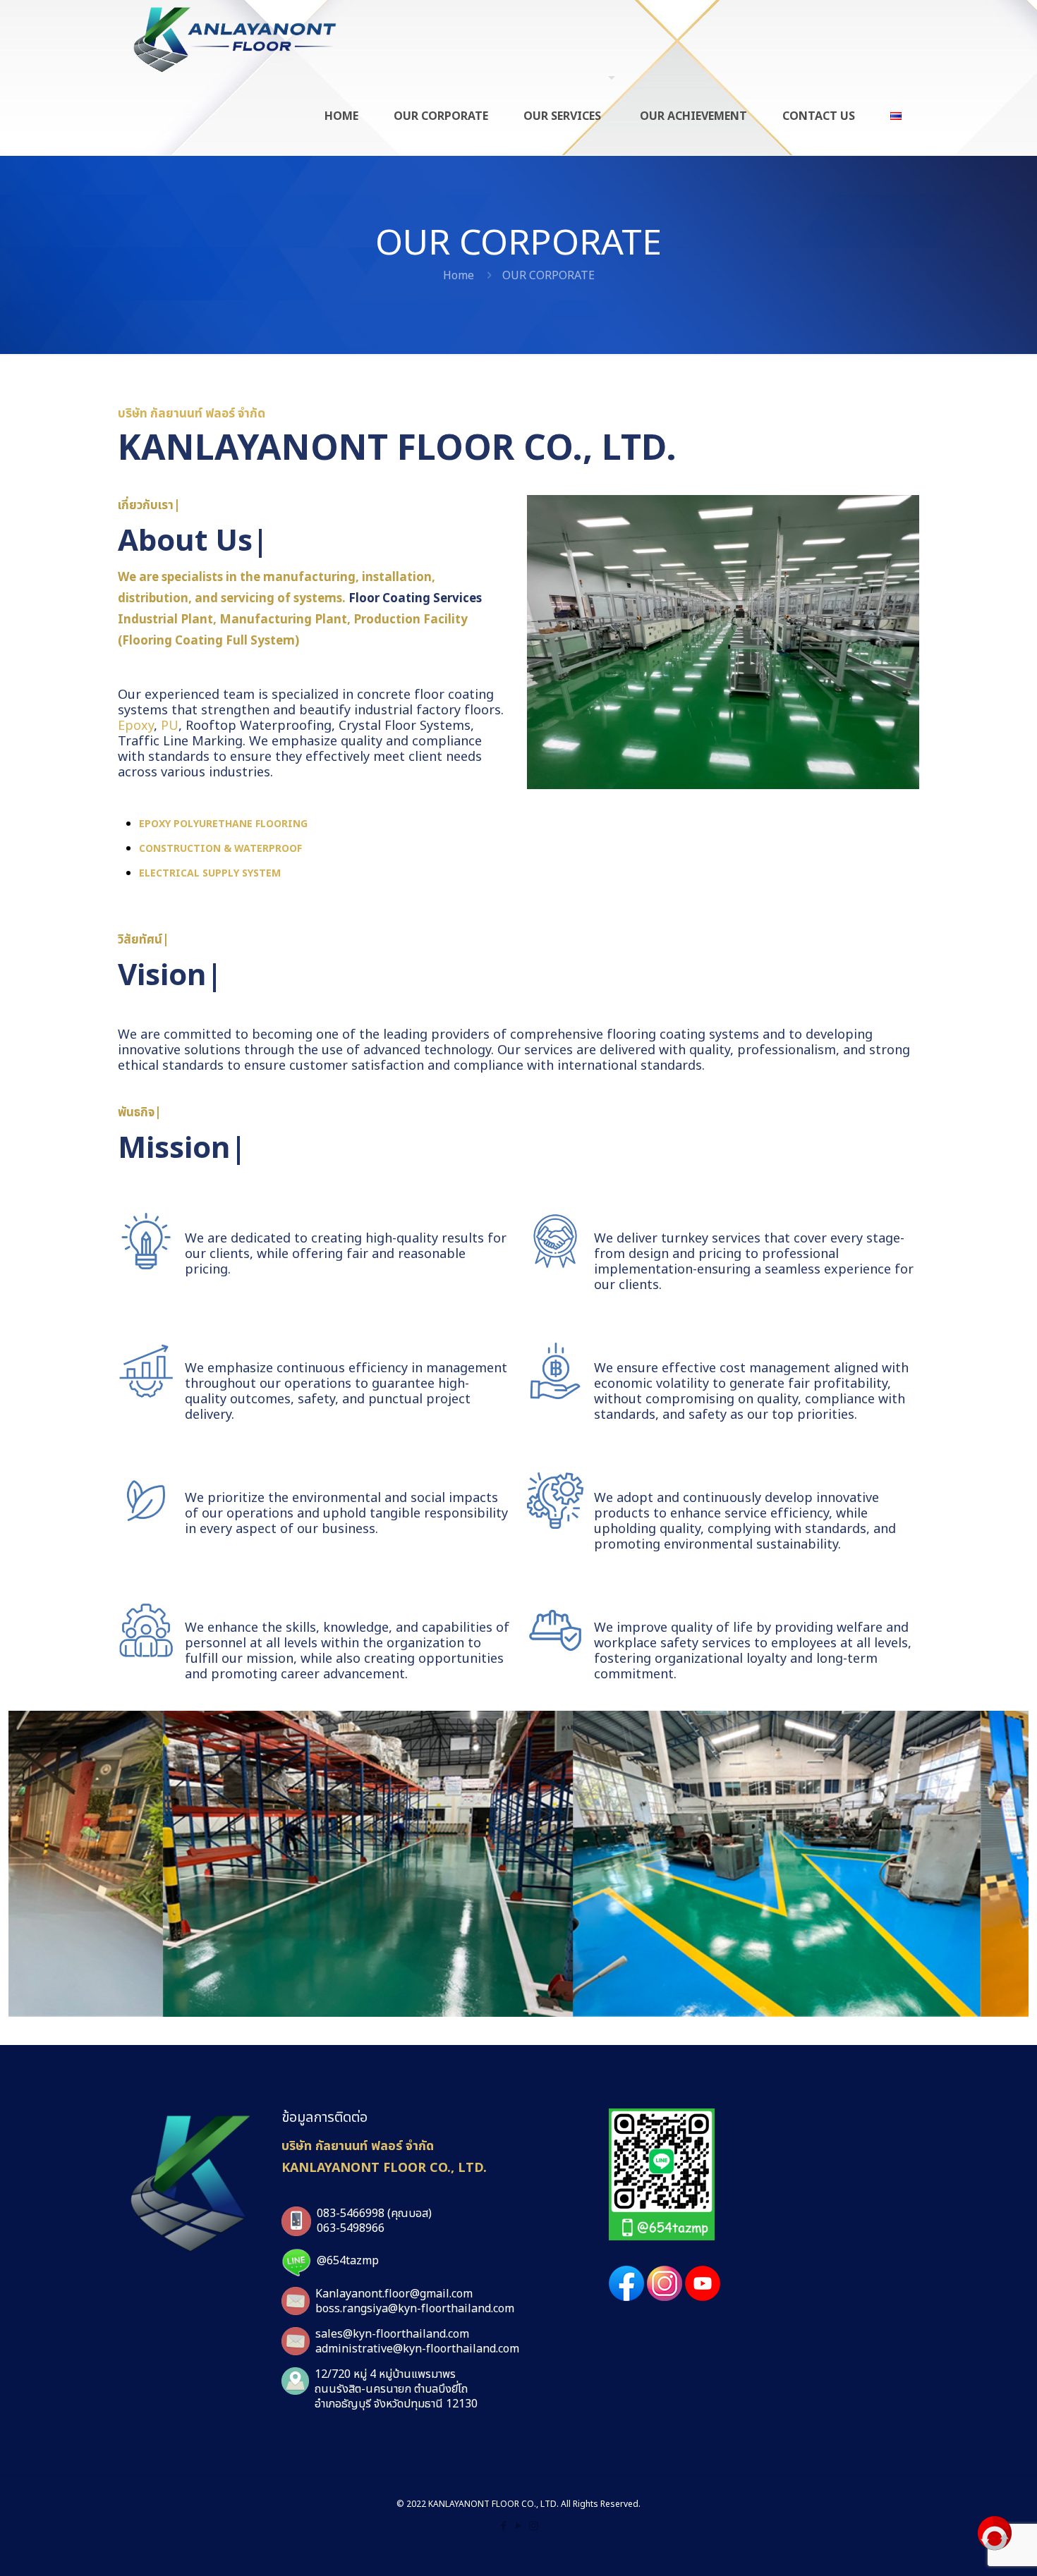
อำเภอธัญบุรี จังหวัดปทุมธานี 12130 (396, 2404)
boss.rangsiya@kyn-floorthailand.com (415, 2309)
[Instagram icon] (534, 2526)
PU (170, 726)
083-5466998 (351, 2214)
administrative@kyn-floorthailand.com (417, 2349)
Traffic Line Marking (180, 741)
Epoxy (136, 726)
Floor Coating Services (415, 599)
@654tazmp (348, 2261)
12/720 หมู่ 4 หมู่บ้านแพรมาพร (385, 2374)
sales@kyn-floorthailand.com (392, 2334)
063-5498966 (351, 2228)
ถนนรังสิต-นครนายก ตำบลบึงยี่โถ (391, 2389)
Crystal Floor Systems (405, 726)
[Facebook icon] (504, 2526)
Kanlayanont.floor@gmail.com (394, 2294)
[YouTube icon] (519, 2526)
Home (459, 276)
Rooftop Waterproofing (259, 726)
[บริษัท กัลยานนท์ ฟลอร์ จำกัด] (235, 39)
